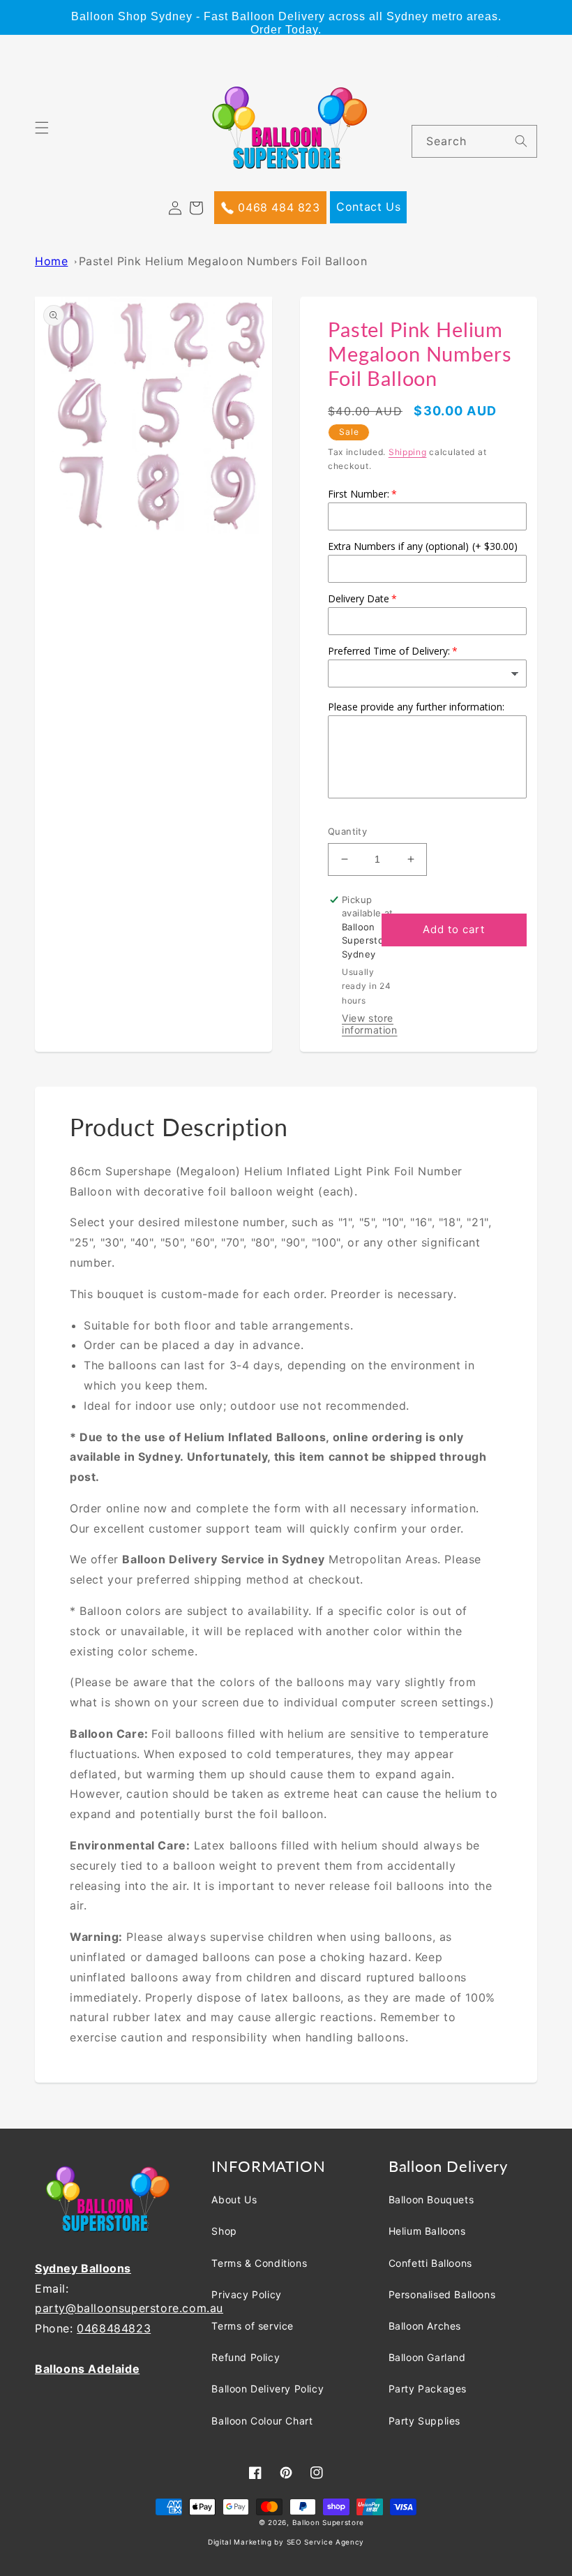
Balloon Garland (427, 2357)
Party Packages (428, 2389)
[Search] (521, 141)
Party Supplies (424, 2421)
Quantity (347, 831)
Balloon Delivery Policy (268, 2389)
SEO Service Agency (326, 2542)
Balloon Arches (425, 2326)
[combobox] (474, 141)
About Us (234, 2199)
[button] (50, 136)
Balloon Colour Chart (262, 2421)
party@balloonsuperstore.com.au (129, 2308)
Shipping (408, 452)
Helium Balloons (427, 2231)
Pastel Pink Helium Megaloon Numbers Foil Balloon (223, 261)
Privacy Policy (246, 2294)
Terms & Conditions (259, 2263)
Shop (224, 2231)
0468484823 (114, 2328)
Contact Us (368, 207)
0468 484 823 (277, 207)
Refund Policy (246, 2357)
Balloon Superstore (329, 2522)
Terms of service (253, 2326)
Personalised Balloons (442, 2294)
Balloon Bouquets (431, 2199)
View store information (370, 1024)
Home (51, 261)
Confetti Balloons (430, 2263)
